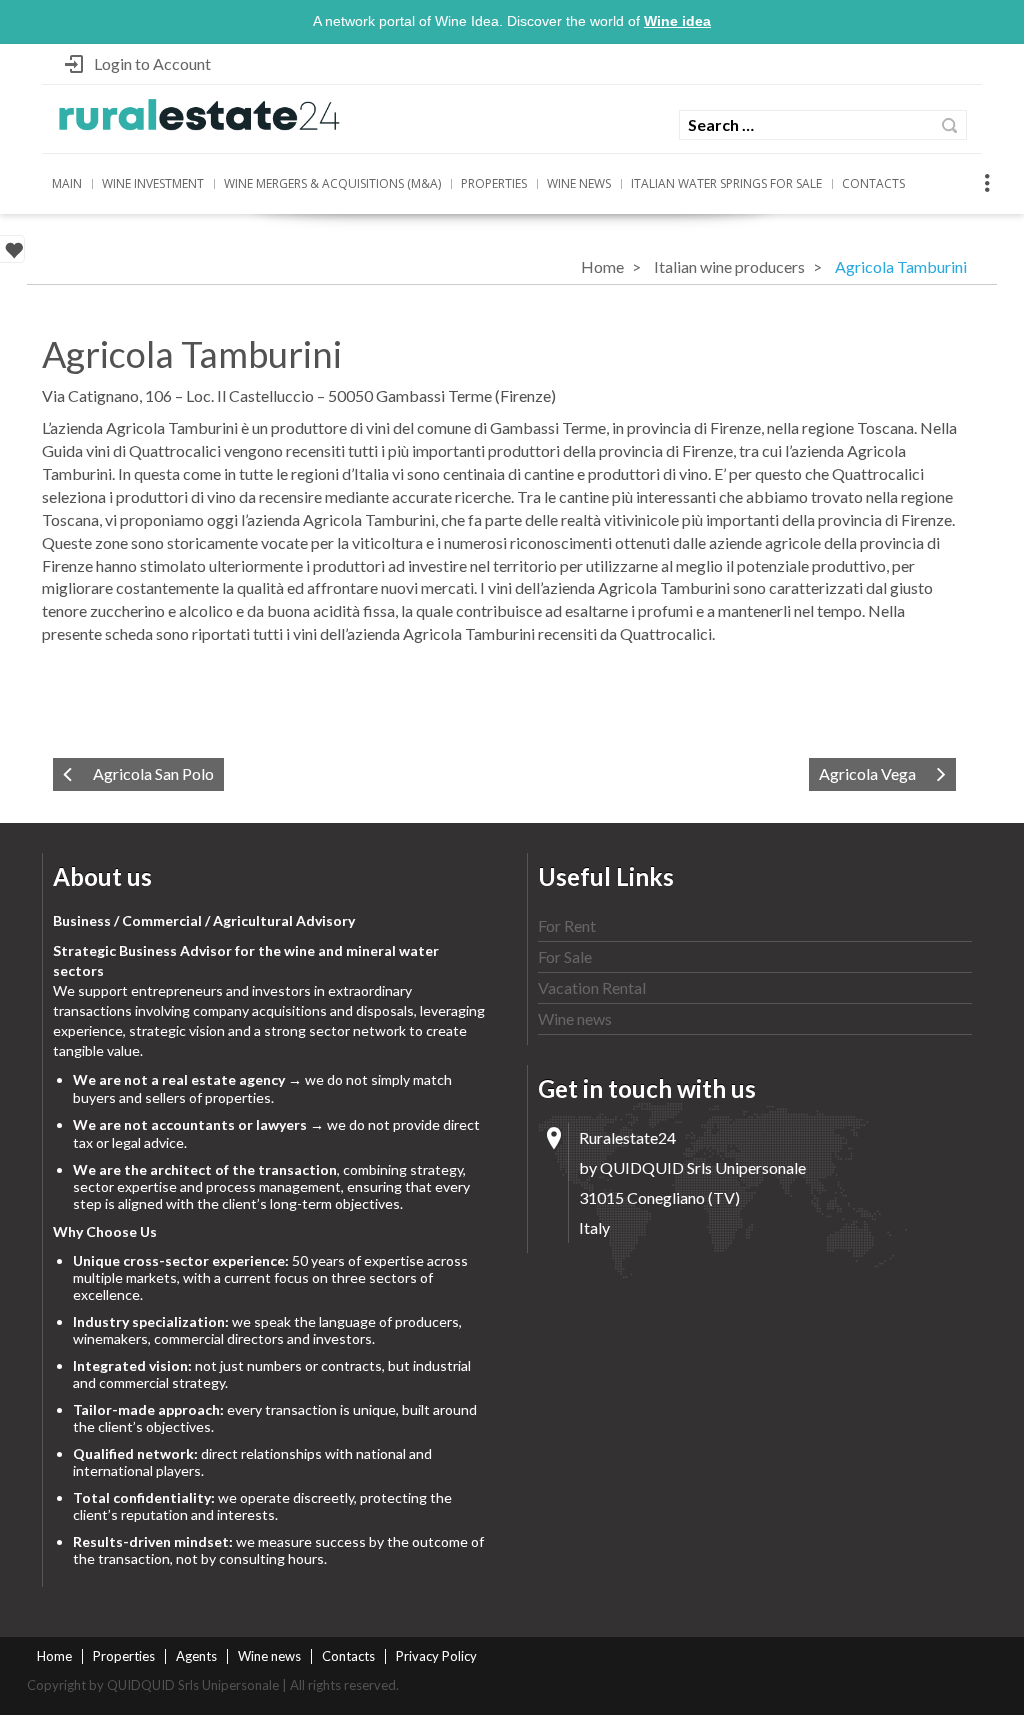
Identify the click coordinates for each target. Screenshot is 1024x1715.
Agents (196, 1656)
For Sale (565, 956)
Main (67, 183)
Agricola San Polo (153, 773)
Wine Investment (153, 183)
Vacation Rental (592, 987)
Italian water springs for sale (726, 183)
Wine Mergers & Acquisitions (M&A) (332, 183)
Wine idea (677, 21)
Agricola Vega (867, 773)
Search (949, 125)
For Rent (567, 925)
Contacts (873, 183)
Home (602, 266)
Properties (494, 183)
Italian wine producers (729, 266)
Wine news (579, 183)
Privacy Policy (436, 1656)
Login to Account (152, 63)
